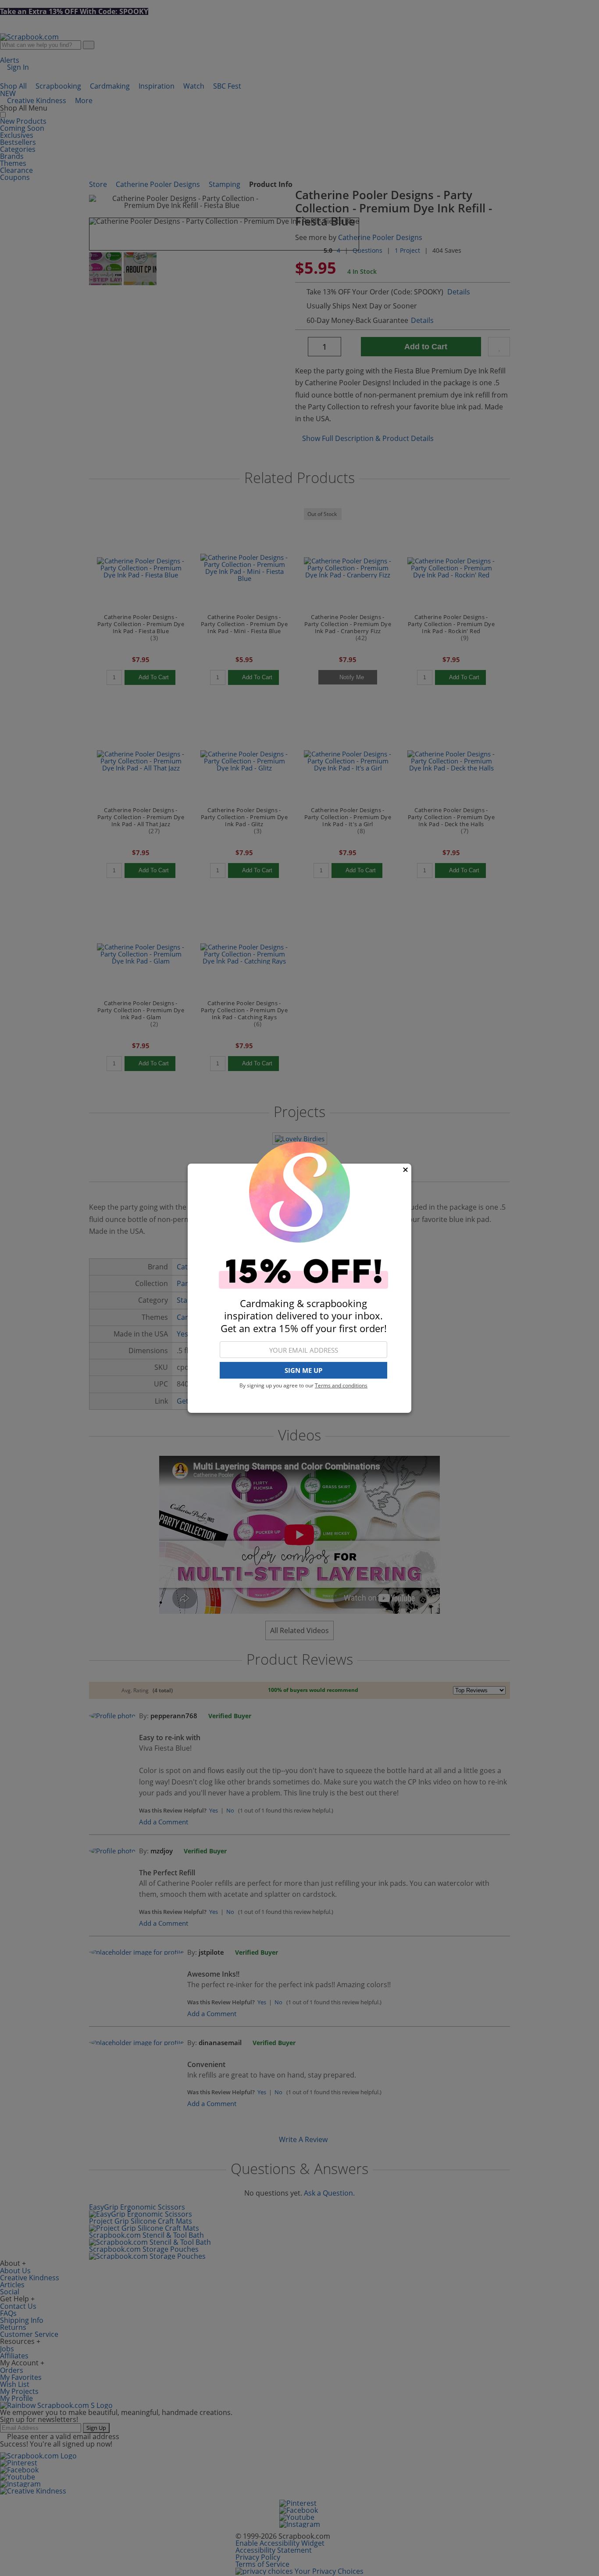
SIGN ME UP (303, 1370)
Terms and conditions (341, 1385)
